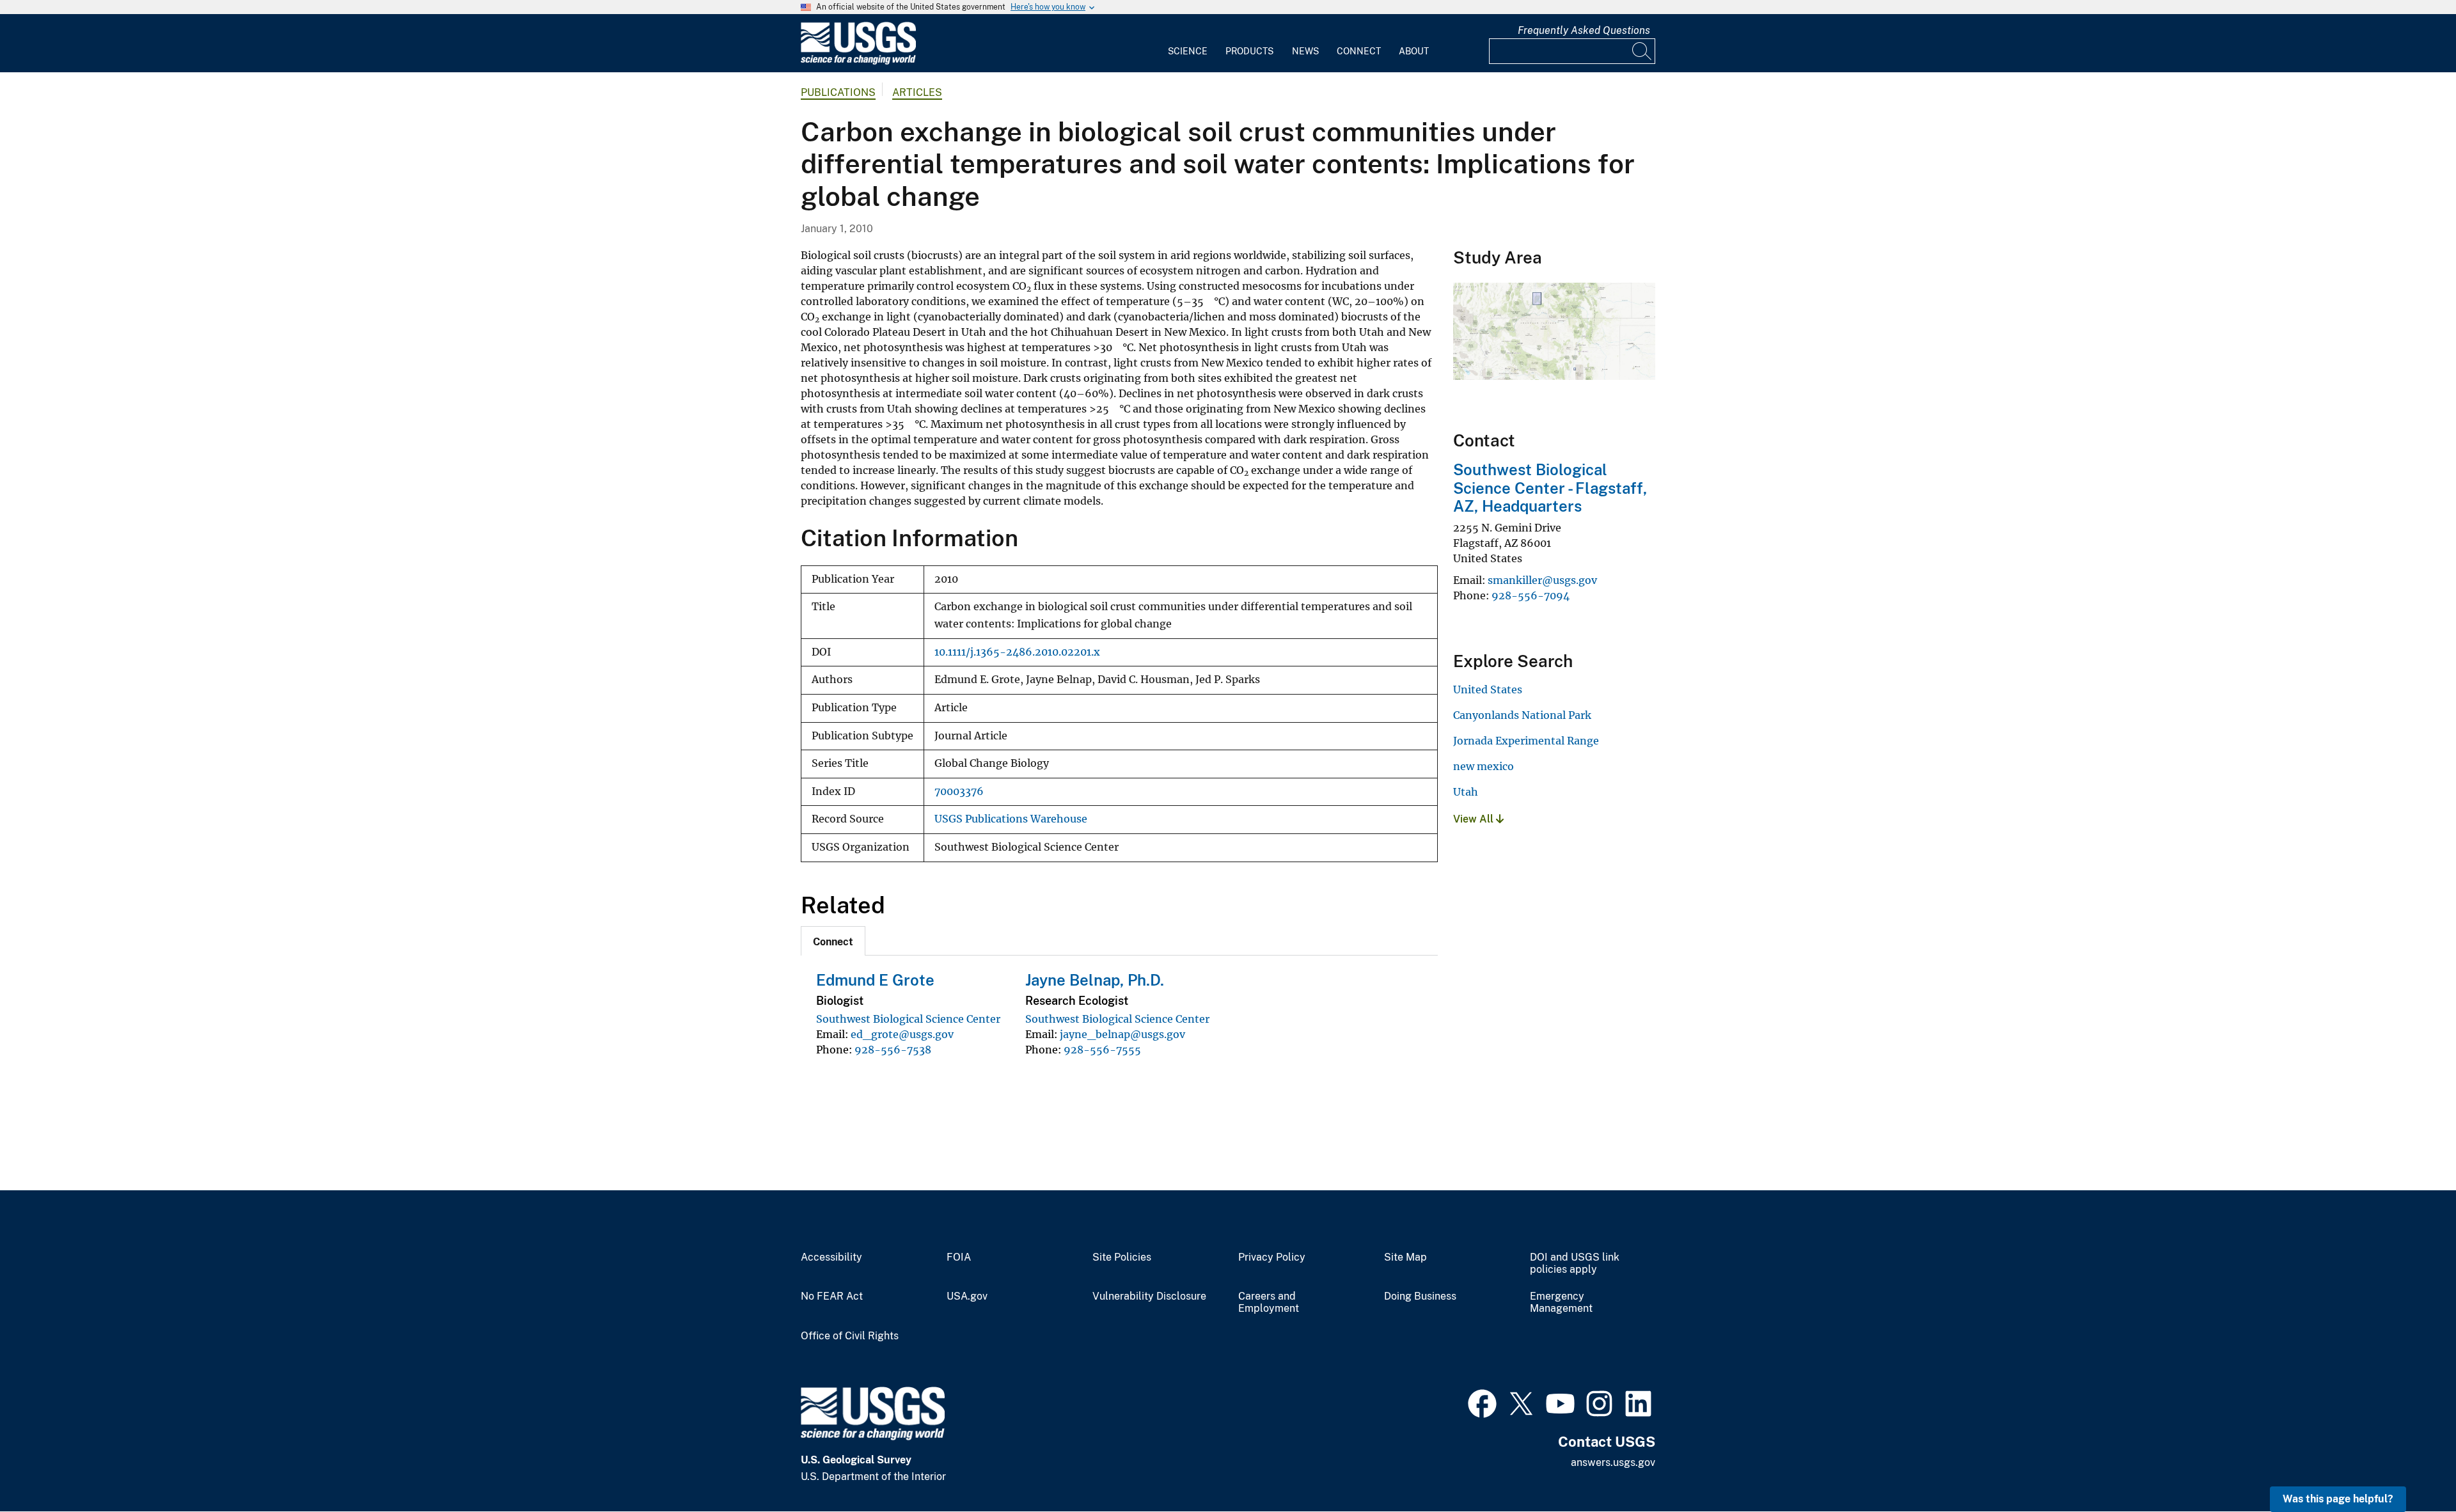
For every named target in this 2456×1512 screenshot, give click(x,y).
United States (1488, 689)
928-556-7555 (1102, 1050)
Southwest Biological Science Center (908, 1019)
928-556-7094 (1531, 595)
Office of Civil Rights (850, 1336)
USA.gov (967, 1296)
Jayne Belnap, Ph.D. (1095, 980)
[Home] (858, 62)
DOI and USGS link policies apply (1575, 1264)
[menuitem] (1188, 43)
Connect (1359, 51)
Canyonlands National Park (1522, 715)
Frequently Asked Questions (1584, 30)
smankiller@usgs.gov (1542, 580)
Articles (917, 92)
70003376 (959, 791)
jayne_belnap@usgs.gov (1122, 1034)
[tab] (833, 941)
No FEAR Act (832, 1296)
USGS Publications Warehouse (1011, 819)
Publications (838, 92)
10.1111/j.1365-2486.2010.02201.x (1017, 652)
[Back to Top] (2410, 1466)
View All (1475, 819)
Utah (1466, 792)
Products (1249, 51)
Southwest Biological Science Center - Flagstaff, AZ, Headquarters (1550, 488)
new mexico (1484, 766)
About (1414, 51)
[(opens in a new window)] (1482, 1402)
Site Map (1405, 1257)
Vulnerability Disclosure (1149, 1296)
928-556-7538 (893, 1050)
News (1305, 51)
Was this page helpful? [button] (2338, 1499)
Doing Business (1420, 1296)
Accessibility (831, 1257)
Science (1188, 51)
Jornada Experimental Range (1526, 741)
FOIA (959, 1257)
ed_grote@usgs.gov (902, 1034)
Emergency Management (1561, 1303)
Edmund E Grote (875, 980)
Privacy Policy (1272, 1257)
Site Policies (1122, 1257)
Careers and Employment (1269, 1303)
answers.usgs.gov (1613, 1462)
